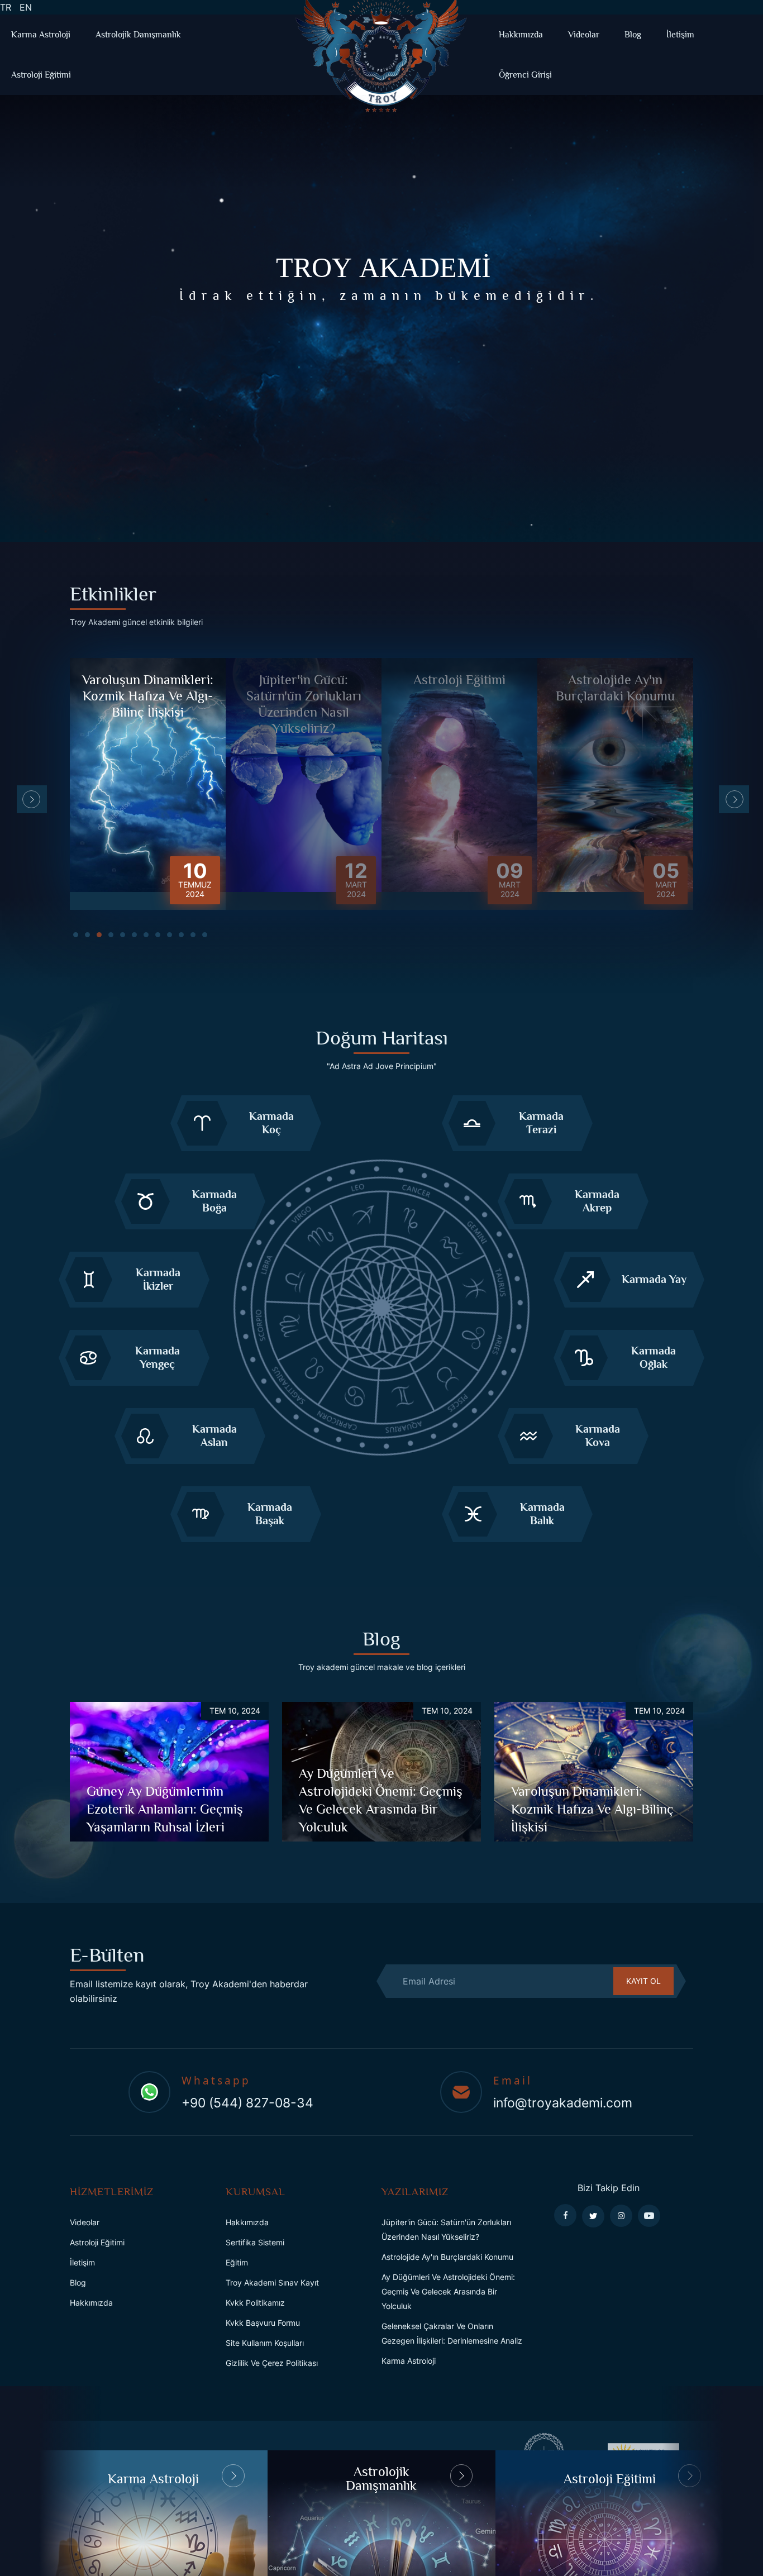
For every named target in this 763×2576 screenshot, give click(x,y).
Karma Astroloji (41, 35)
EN (28, 7)
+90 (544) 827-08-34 (247, 2103)
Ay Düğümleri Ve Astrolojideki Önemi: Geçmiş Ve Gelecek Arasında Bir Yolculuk (448, 2291)
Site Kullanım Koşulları (265, 2343)
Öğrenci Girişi (525, 75)
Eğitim (237, 2262)
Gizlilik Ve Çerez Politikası (272, 2363)
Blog (633, 35)
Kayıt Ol (643, 1981)
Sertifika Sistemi (255, 2242)
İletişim (680, 35)
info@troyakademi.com (563, 2103)
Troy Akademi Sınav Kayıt (272, 2282)
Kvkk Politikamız (255, 2303)
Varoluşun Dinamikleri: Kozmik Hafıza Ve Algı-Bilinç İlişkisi (592, 1809)
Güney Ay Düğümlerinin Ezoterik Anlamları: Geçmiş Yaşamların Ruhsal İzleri (165, 1809)
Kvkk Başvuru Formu (263, 2323)
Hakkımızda (521, 35)
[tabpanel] (148, 784)
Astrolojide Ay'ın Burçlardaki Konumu (447, 2257)
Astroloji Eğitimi (41, 75)
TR (8, 7)
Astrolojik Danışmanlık (138, 35)
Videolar (584, 35)
